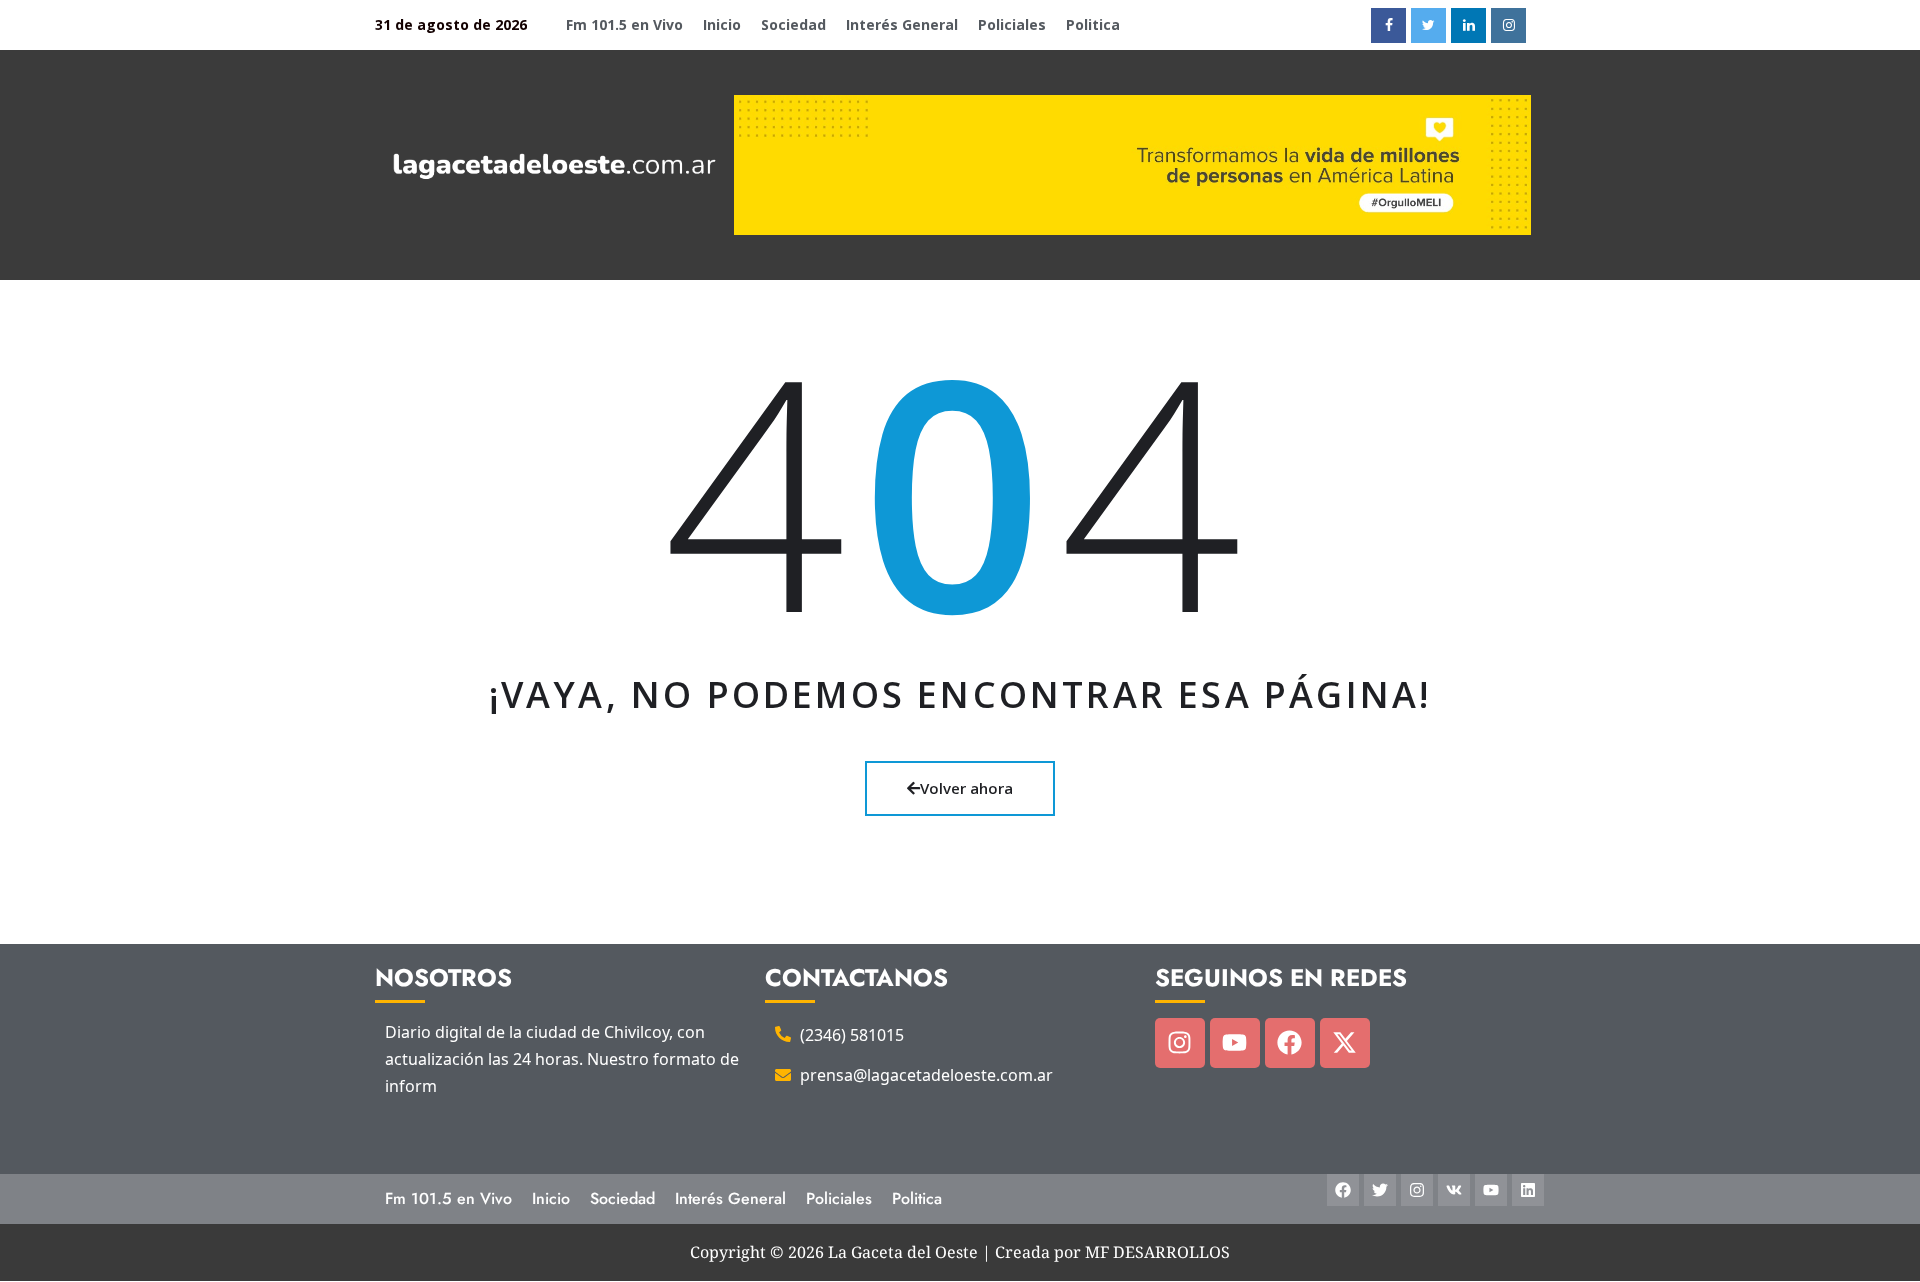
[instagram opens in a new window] (1508, 25)
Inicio (722, 24)
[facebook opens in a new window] (1388, 25)
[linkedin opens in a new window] (1468, 25)
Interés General (902, 24)
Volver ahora (966, 788)
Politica (1093, 24)
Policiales (1012, 24)
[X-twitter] (1345, 1043)
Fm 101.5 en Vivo (624, 24)
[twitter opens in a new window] (1428, 25)
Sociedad (793, 24)
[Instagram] (1180, 1043)
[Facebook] (1290, 1043)
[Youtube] (1235, 1043)
